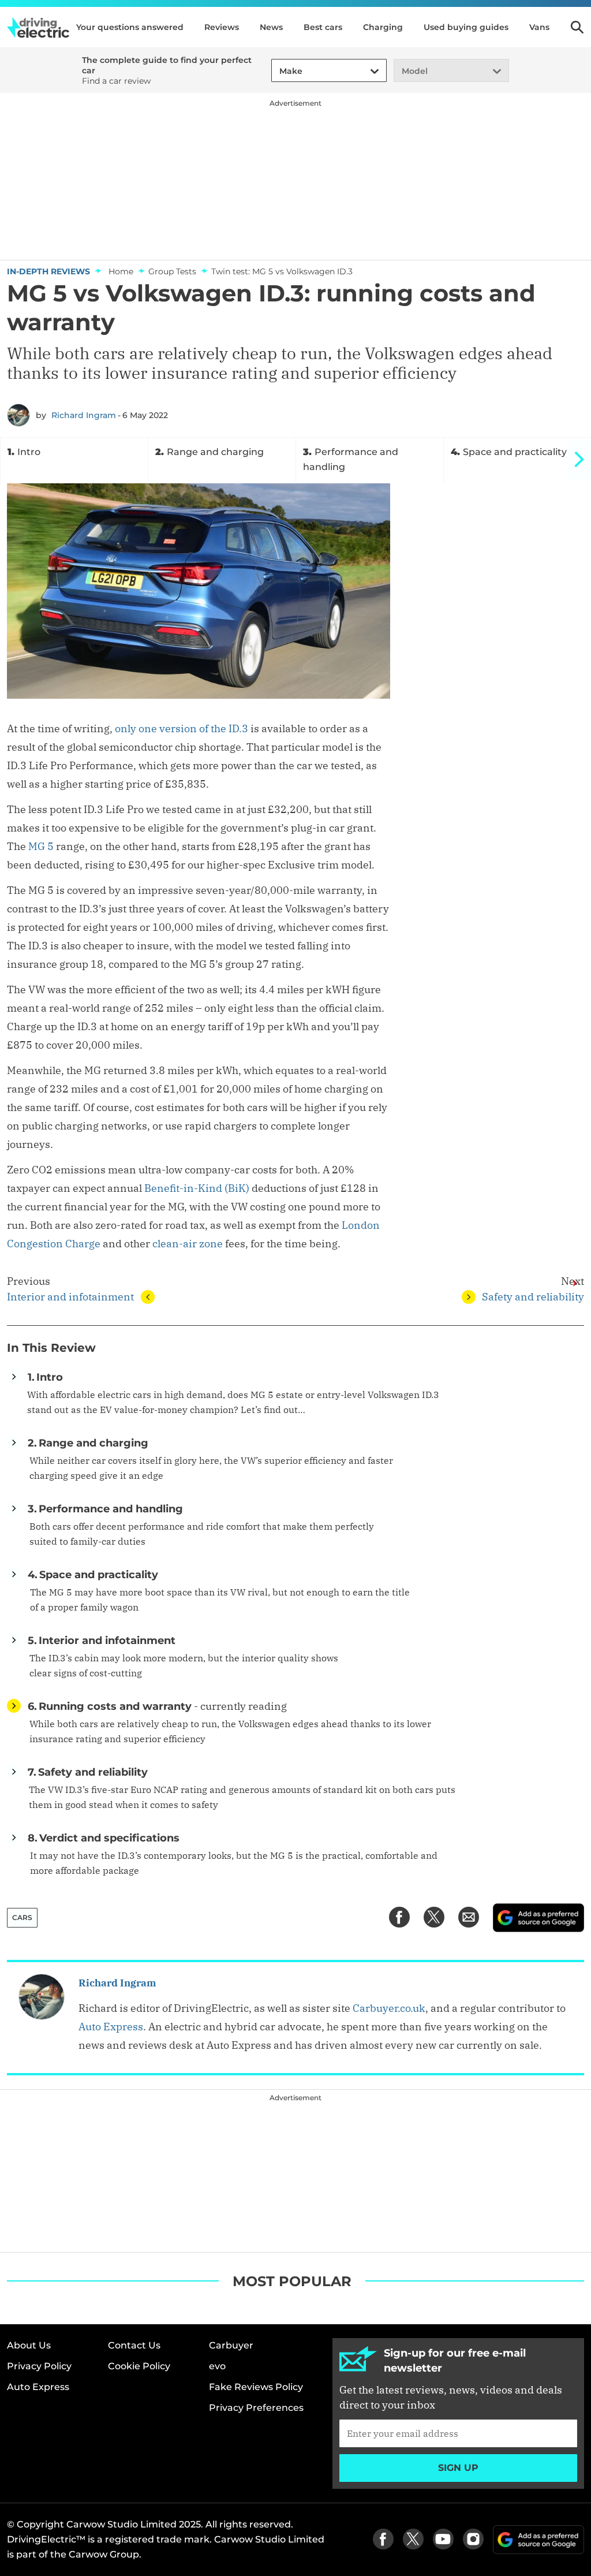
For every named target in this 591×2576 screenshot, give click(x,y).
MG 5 (41, 846)
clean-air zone (188, 1244)
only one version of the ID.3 (182, 728)
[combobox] (278, 71)
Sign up (458, 2468)
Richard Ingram (84, 415)
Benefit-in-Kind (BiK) (197, 1188)
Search (577, 27)
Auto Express (111, 2027)
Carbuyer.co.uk (389, 2008)
